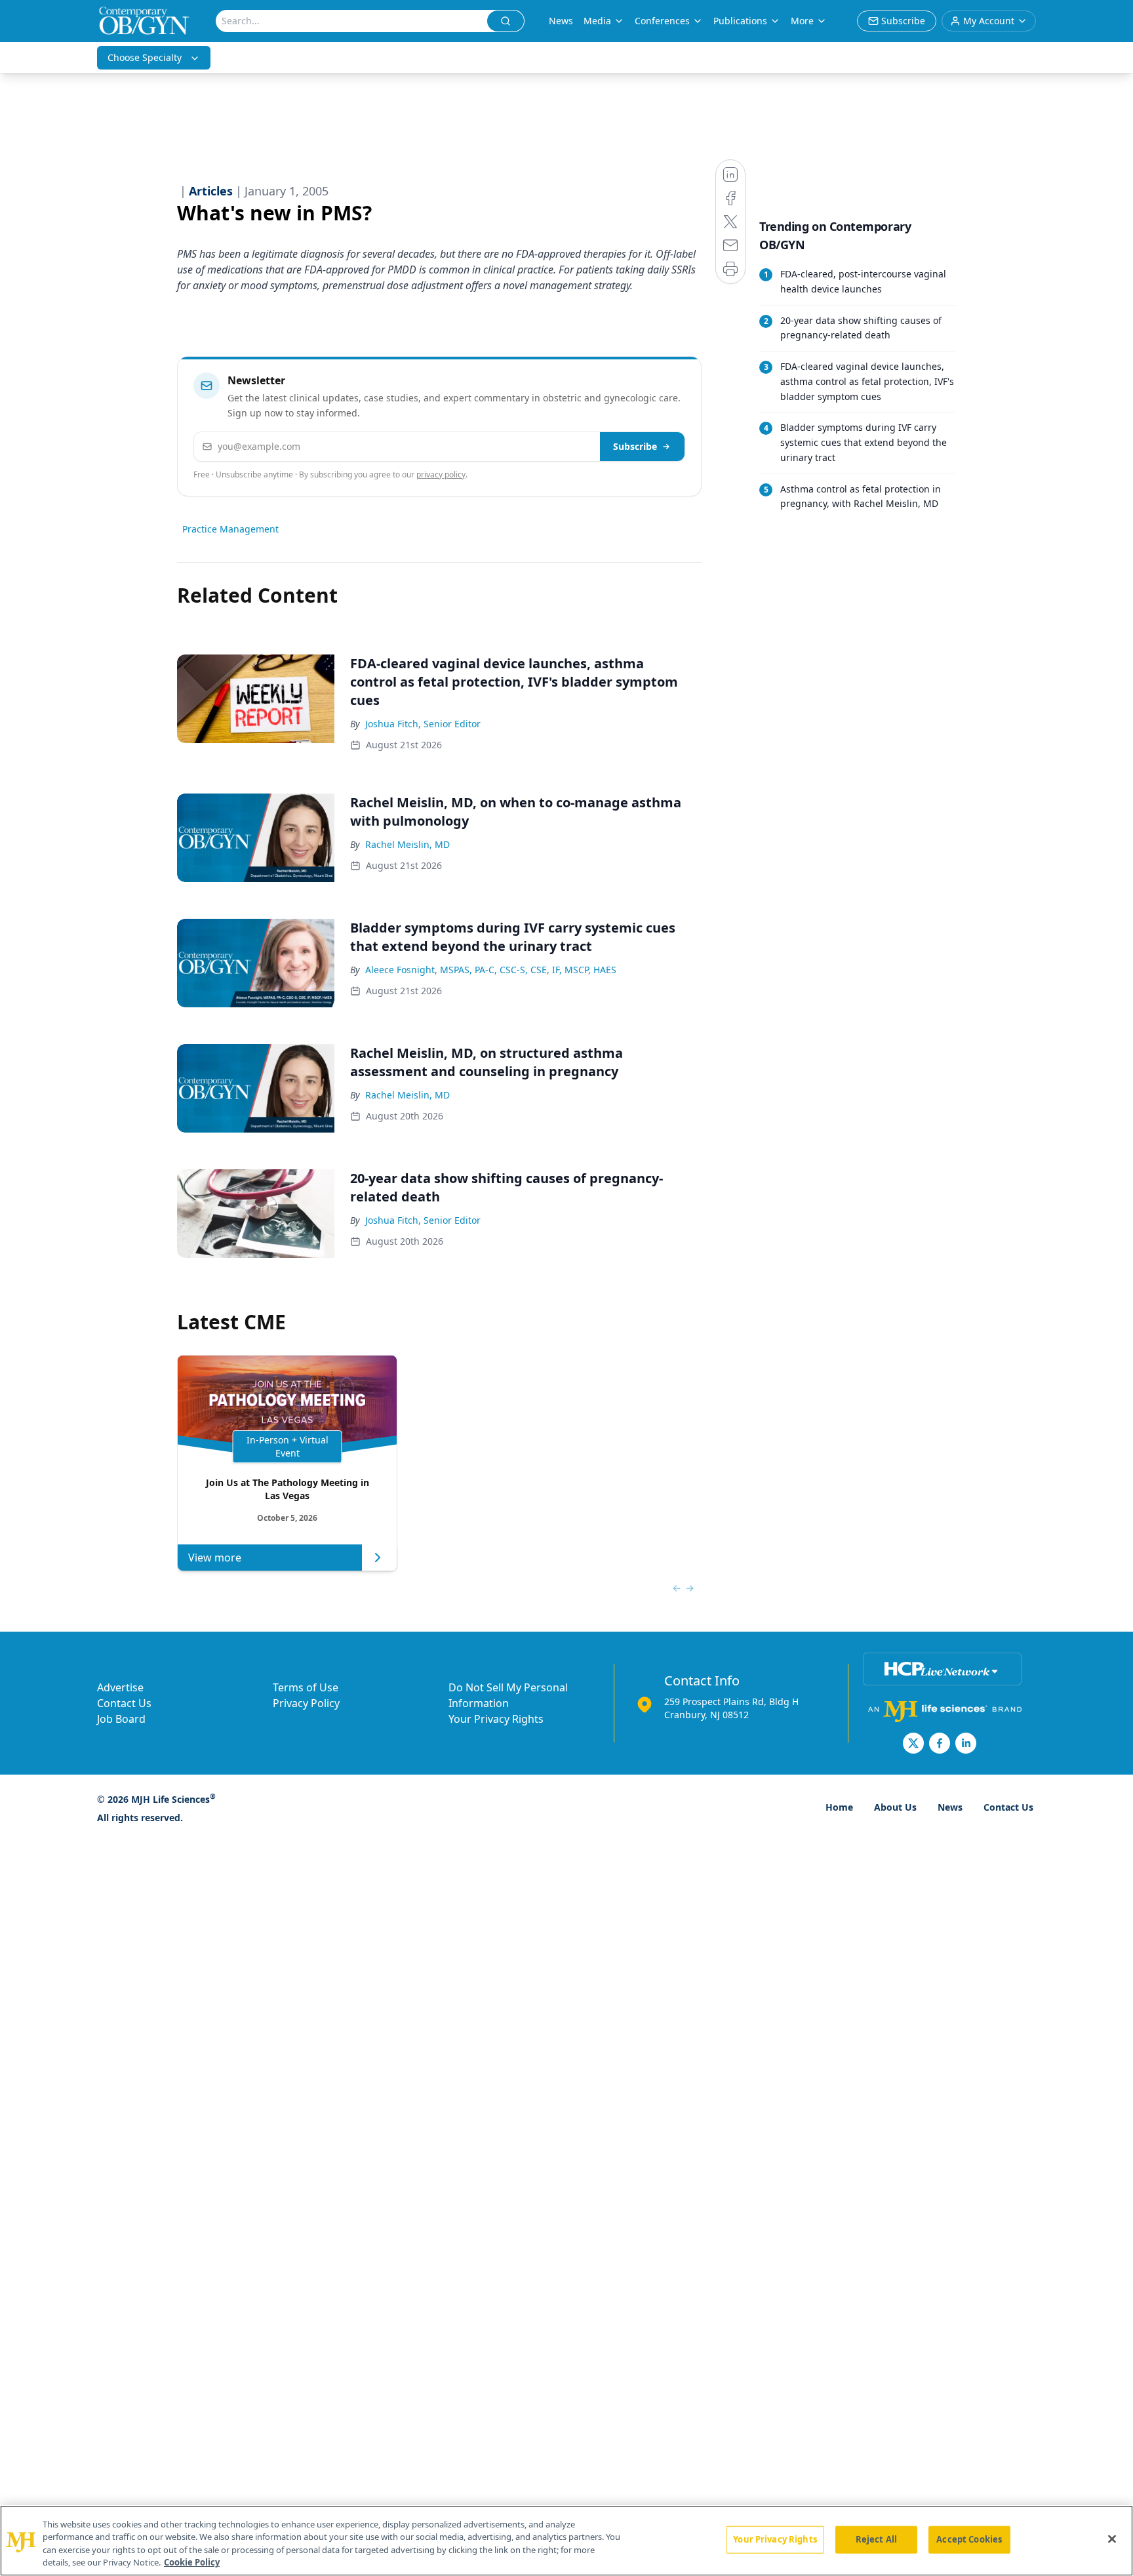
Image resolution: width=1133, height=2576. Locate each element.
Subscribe (635, 446)
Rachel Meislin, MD (407, 844)
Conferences (662, 21)
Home (839, 1807)
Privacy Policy (306, 1703)
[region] (566, 2541)
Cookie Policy (192, 2562)
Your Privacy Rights (496, 1719)
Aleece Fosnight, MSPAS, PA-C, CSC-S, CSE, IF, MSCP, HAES (491, 970)
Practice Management (230, 529)
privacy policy (441, 474)
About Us (895, 1807)
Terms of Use (306, 1687)
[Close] (1112, 2539)
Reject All (876, 2539)
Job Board (121, 1719)
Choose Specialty (145, 57)
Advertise (120, 1687)
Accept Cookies (969, 2539)
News (561, 21)
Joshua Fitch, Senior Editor (423, 724)
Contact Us (124, 1703)
